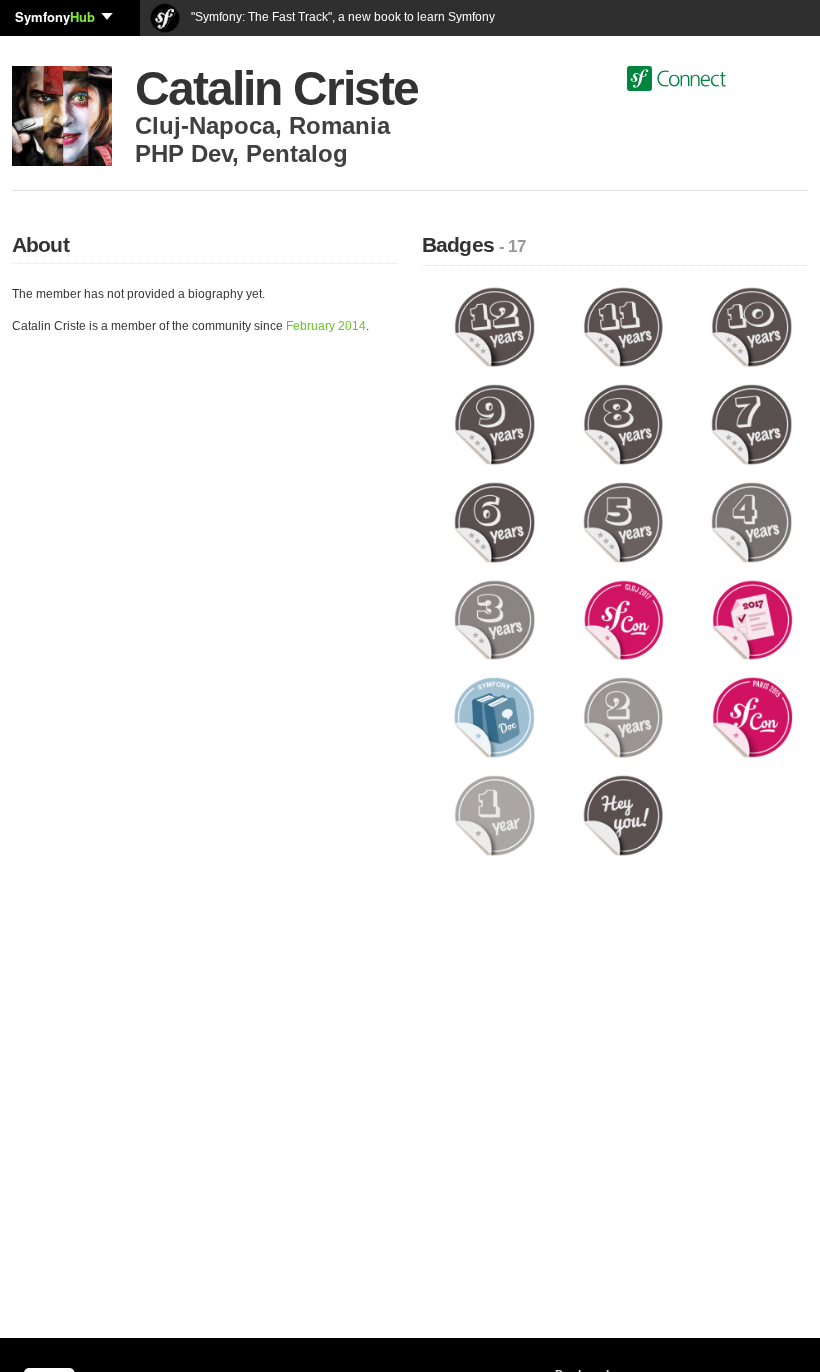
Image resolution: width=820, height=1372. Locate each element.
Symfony (55, 16)
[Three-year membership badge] (494, 619)
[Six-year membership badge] (494, 522)
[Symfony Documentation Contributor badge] (494, 717)
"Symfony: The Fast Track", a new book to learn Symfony (341, 17)
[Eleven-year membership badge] (623, 326)
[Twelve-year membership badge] (494, 326)
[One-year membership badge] (494, 815)
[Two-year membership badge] (623, 717)
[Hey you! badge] (623, 815)
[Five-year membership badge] (623, 522)
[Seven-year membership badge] (751, 424)
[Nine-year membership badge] (494, 424)
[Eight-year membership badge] (623, 424)
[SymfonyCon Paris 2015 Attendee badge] (751, 717)
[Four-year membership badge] (751, 522)
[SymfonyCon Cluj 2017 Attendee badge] (623, 619)
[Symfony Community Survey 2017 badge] (751, 619)
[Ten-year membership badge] (751, 326)
